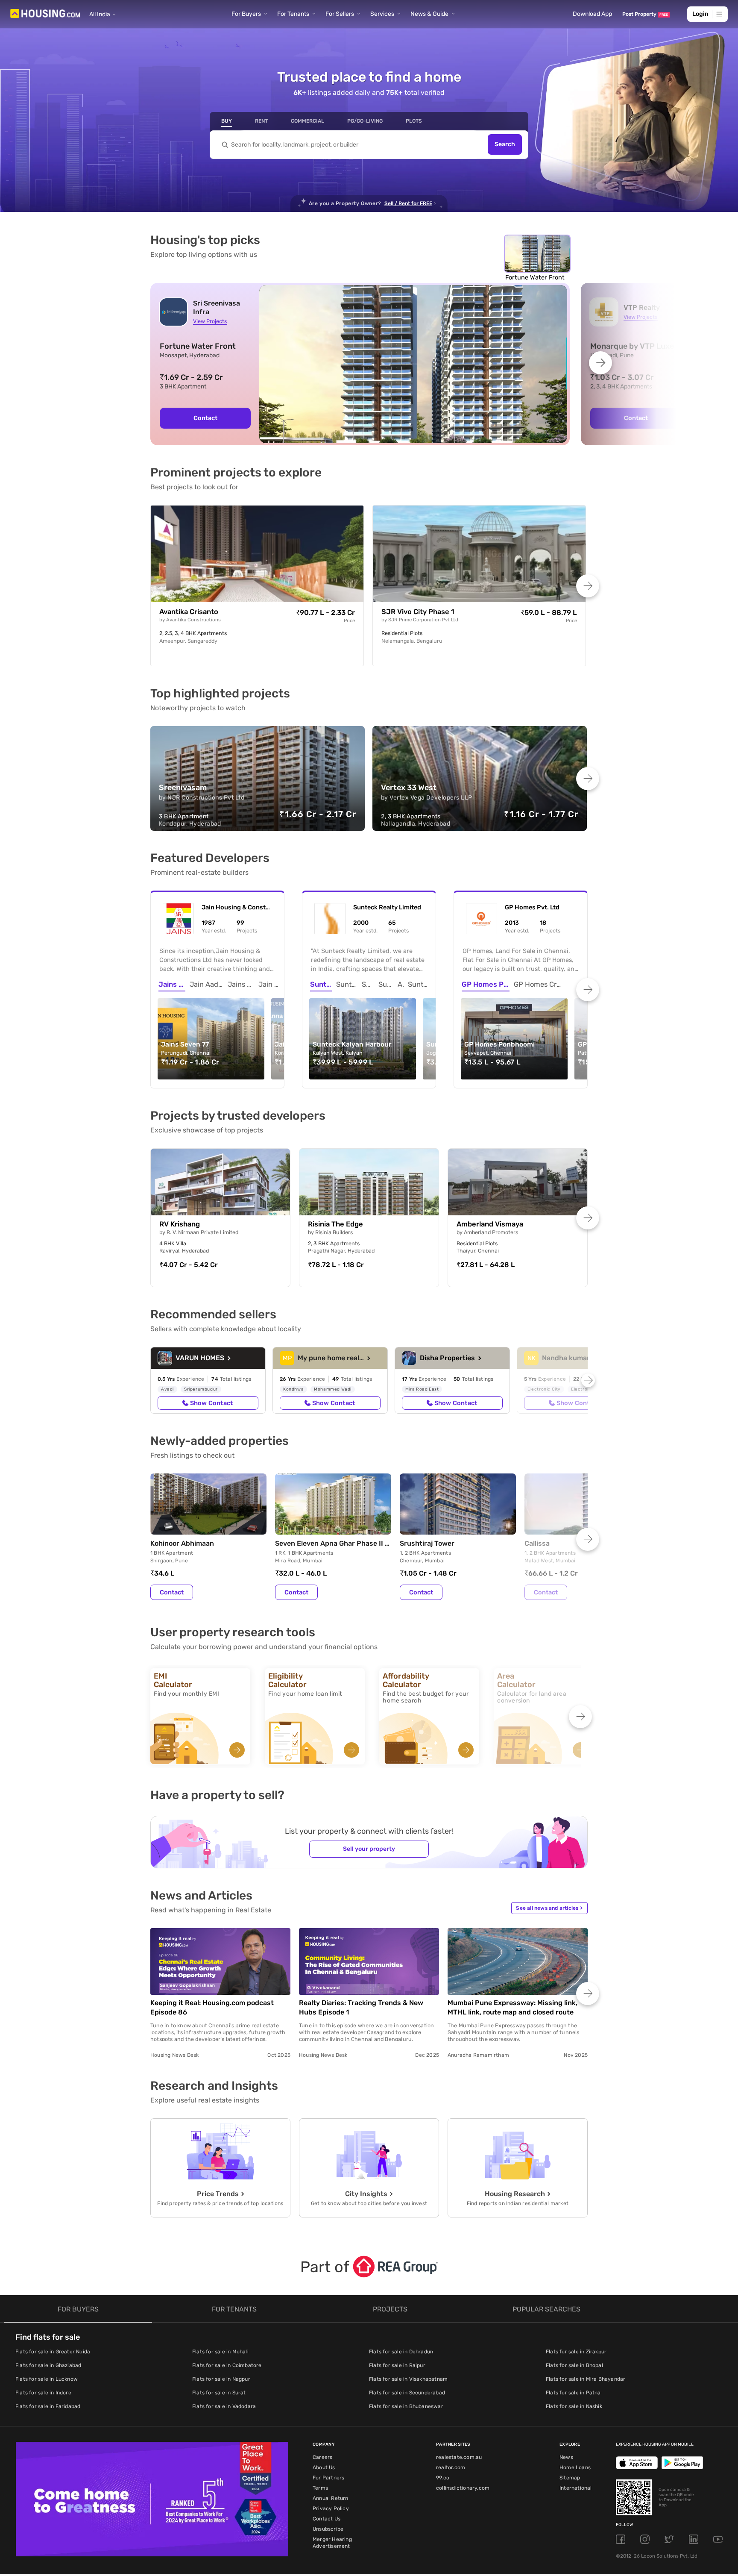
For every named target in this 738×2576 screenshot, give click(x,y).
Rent (261, 121)
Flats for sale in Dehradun (401, 2352)
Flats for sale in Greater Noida (53, 2352)
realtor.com (451, 2467)
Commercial (307, 121)
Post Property (645, 14)
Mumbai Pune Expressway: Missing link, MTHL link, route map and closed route (512, 2007)
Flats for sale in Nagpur (221, 2379)
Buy (227, 121)
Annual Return (331, 2498)
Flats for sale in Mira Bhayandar (586, 2379)
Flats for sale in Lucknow (47, 2379)
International (576, 2488)
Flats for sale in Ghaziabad (48, 2365)
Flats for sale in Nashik (574, 2406)
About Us (324, 2467)
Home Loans (575, 2467)
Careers (322, 2457)
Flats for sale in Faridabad (48, 2406)
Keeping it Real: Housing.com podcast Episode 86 (212, 2007)
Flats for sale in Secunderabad (407, 2393)
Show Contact (211, 1403)
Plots (414, 121)
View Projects (210, 321)
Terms (320, 2488)
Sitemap (570, 2478)
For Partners (328, 2478)
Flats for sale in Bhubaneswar (406, 2406)
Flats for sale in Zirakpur (576, 2352)
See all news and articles (549, 1908)
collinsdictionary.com (463, 2488)
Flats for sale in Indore (43, 2393)
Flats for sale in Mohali (220, 2352)
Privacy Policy (331, 2508)
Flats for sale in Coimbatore (227, 2365)
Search (505, 145)
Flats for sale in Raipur (397, 2365)
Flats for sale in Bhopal (574, 2365)
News (566, 2457)
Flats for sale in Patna (573, 2393)
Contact (205, 418)
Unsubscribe (328, 2529)
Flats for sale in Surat (219, 2393)
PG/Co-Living (365, 121)
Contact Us (327, 2519)
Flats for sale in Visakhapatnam (408, 2379)
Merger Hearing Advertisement (332, 2543)
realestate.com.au (459, 2457)
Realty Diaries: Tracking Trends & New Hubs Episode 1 (361, 2007)
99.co (443, 2478)
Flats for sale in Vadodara (224, 2406)
